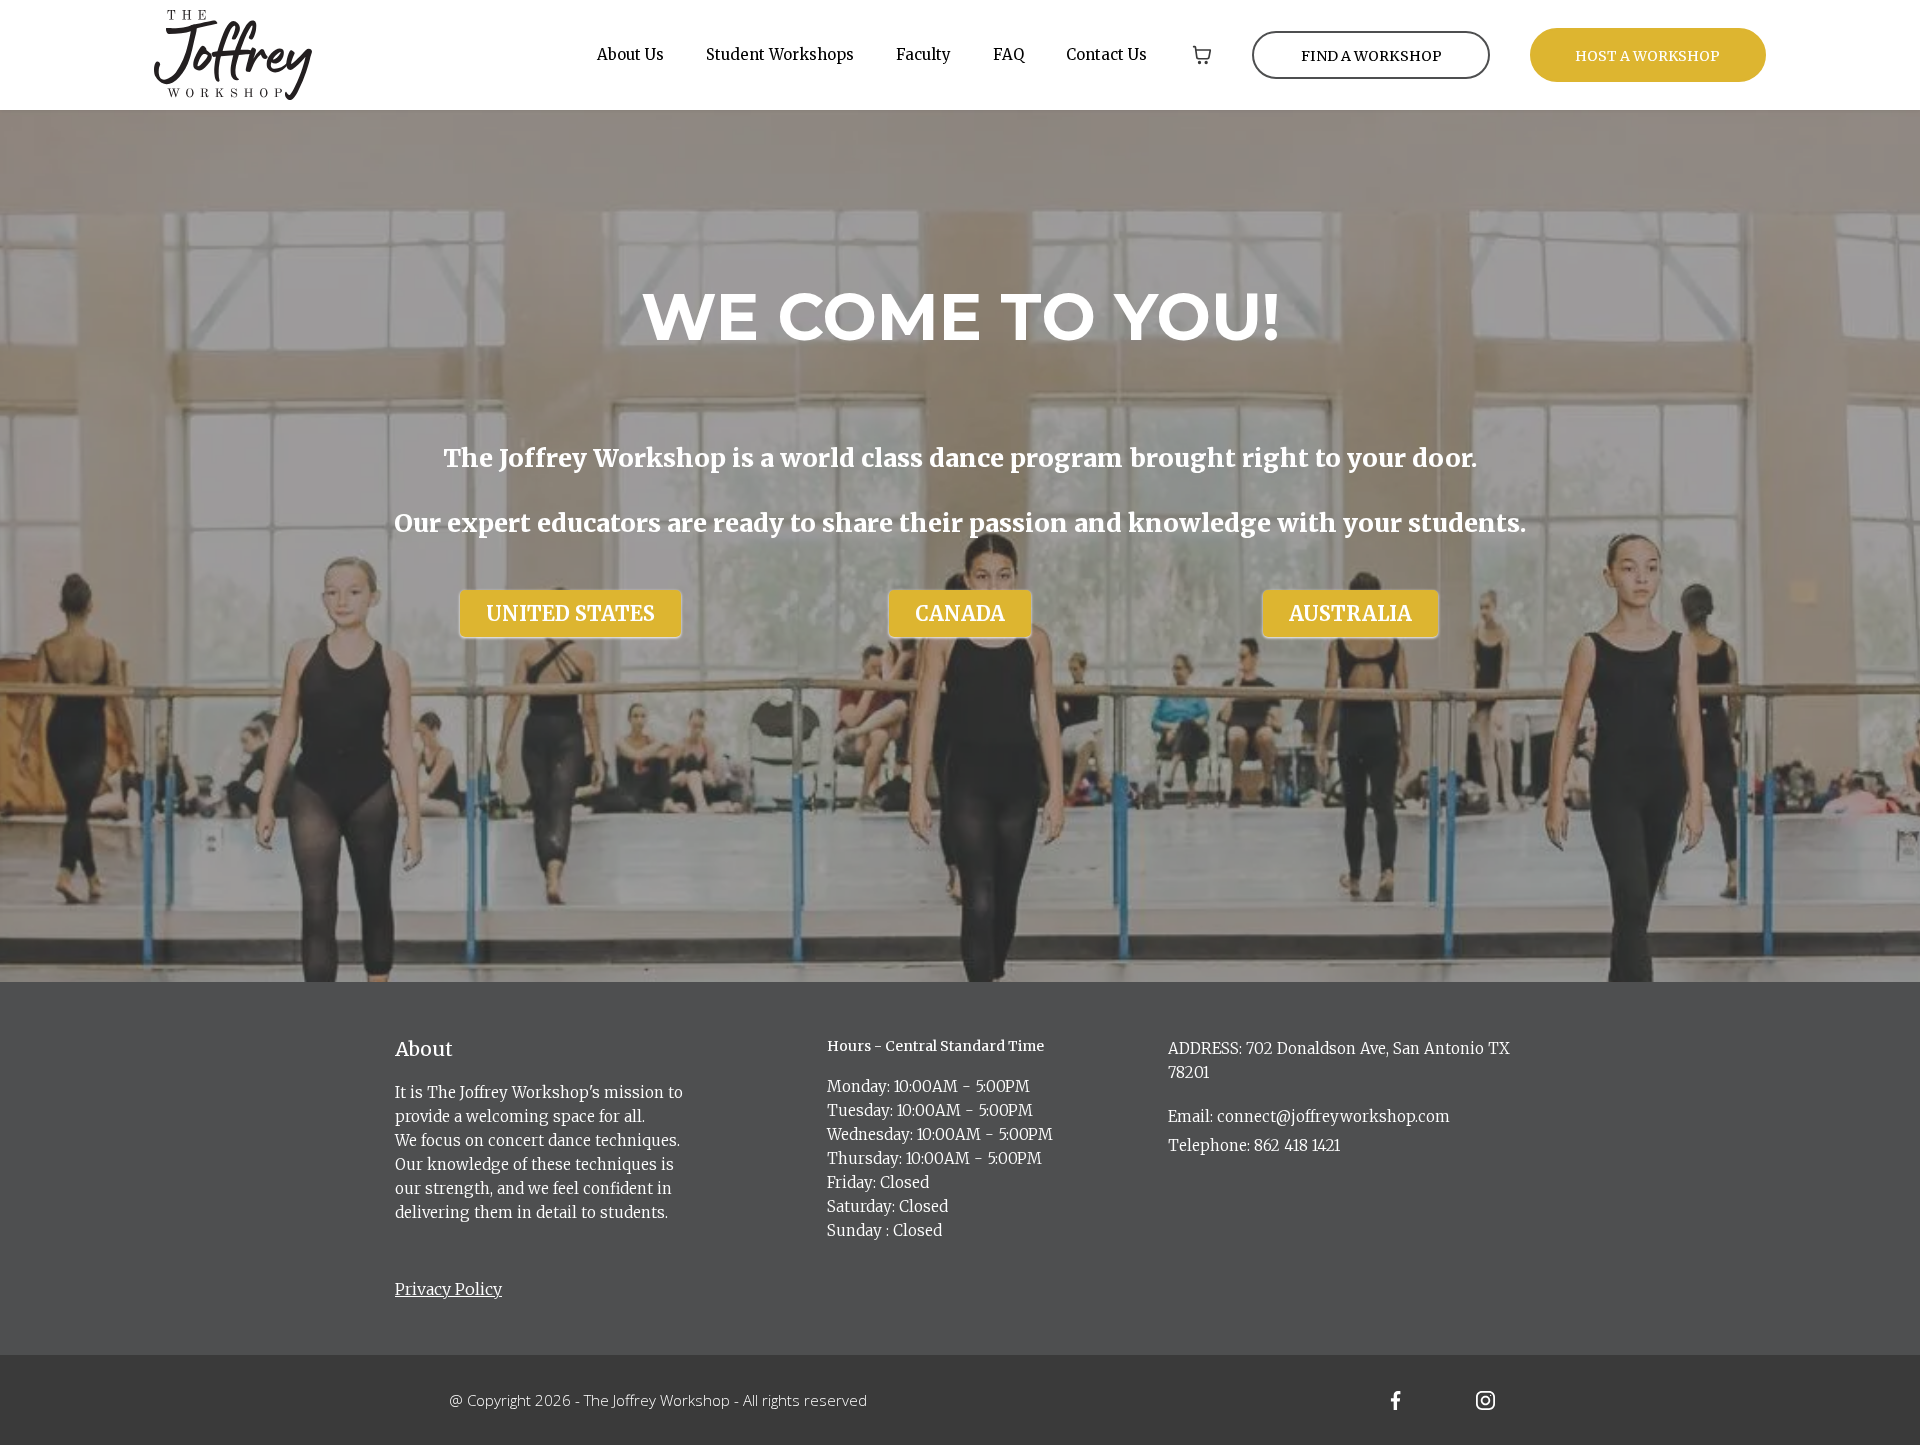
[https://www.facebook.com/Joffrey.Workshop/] (1396, 1400)
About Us (630, 54)
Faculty (923, 54)
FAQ (1008, 54)
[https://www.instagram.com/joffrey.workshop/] (1485, 1400)
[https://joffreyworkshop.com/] (233, 53)
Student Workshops (780, 54)
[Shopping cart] (1202, 55)
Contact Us (1106, 54)
